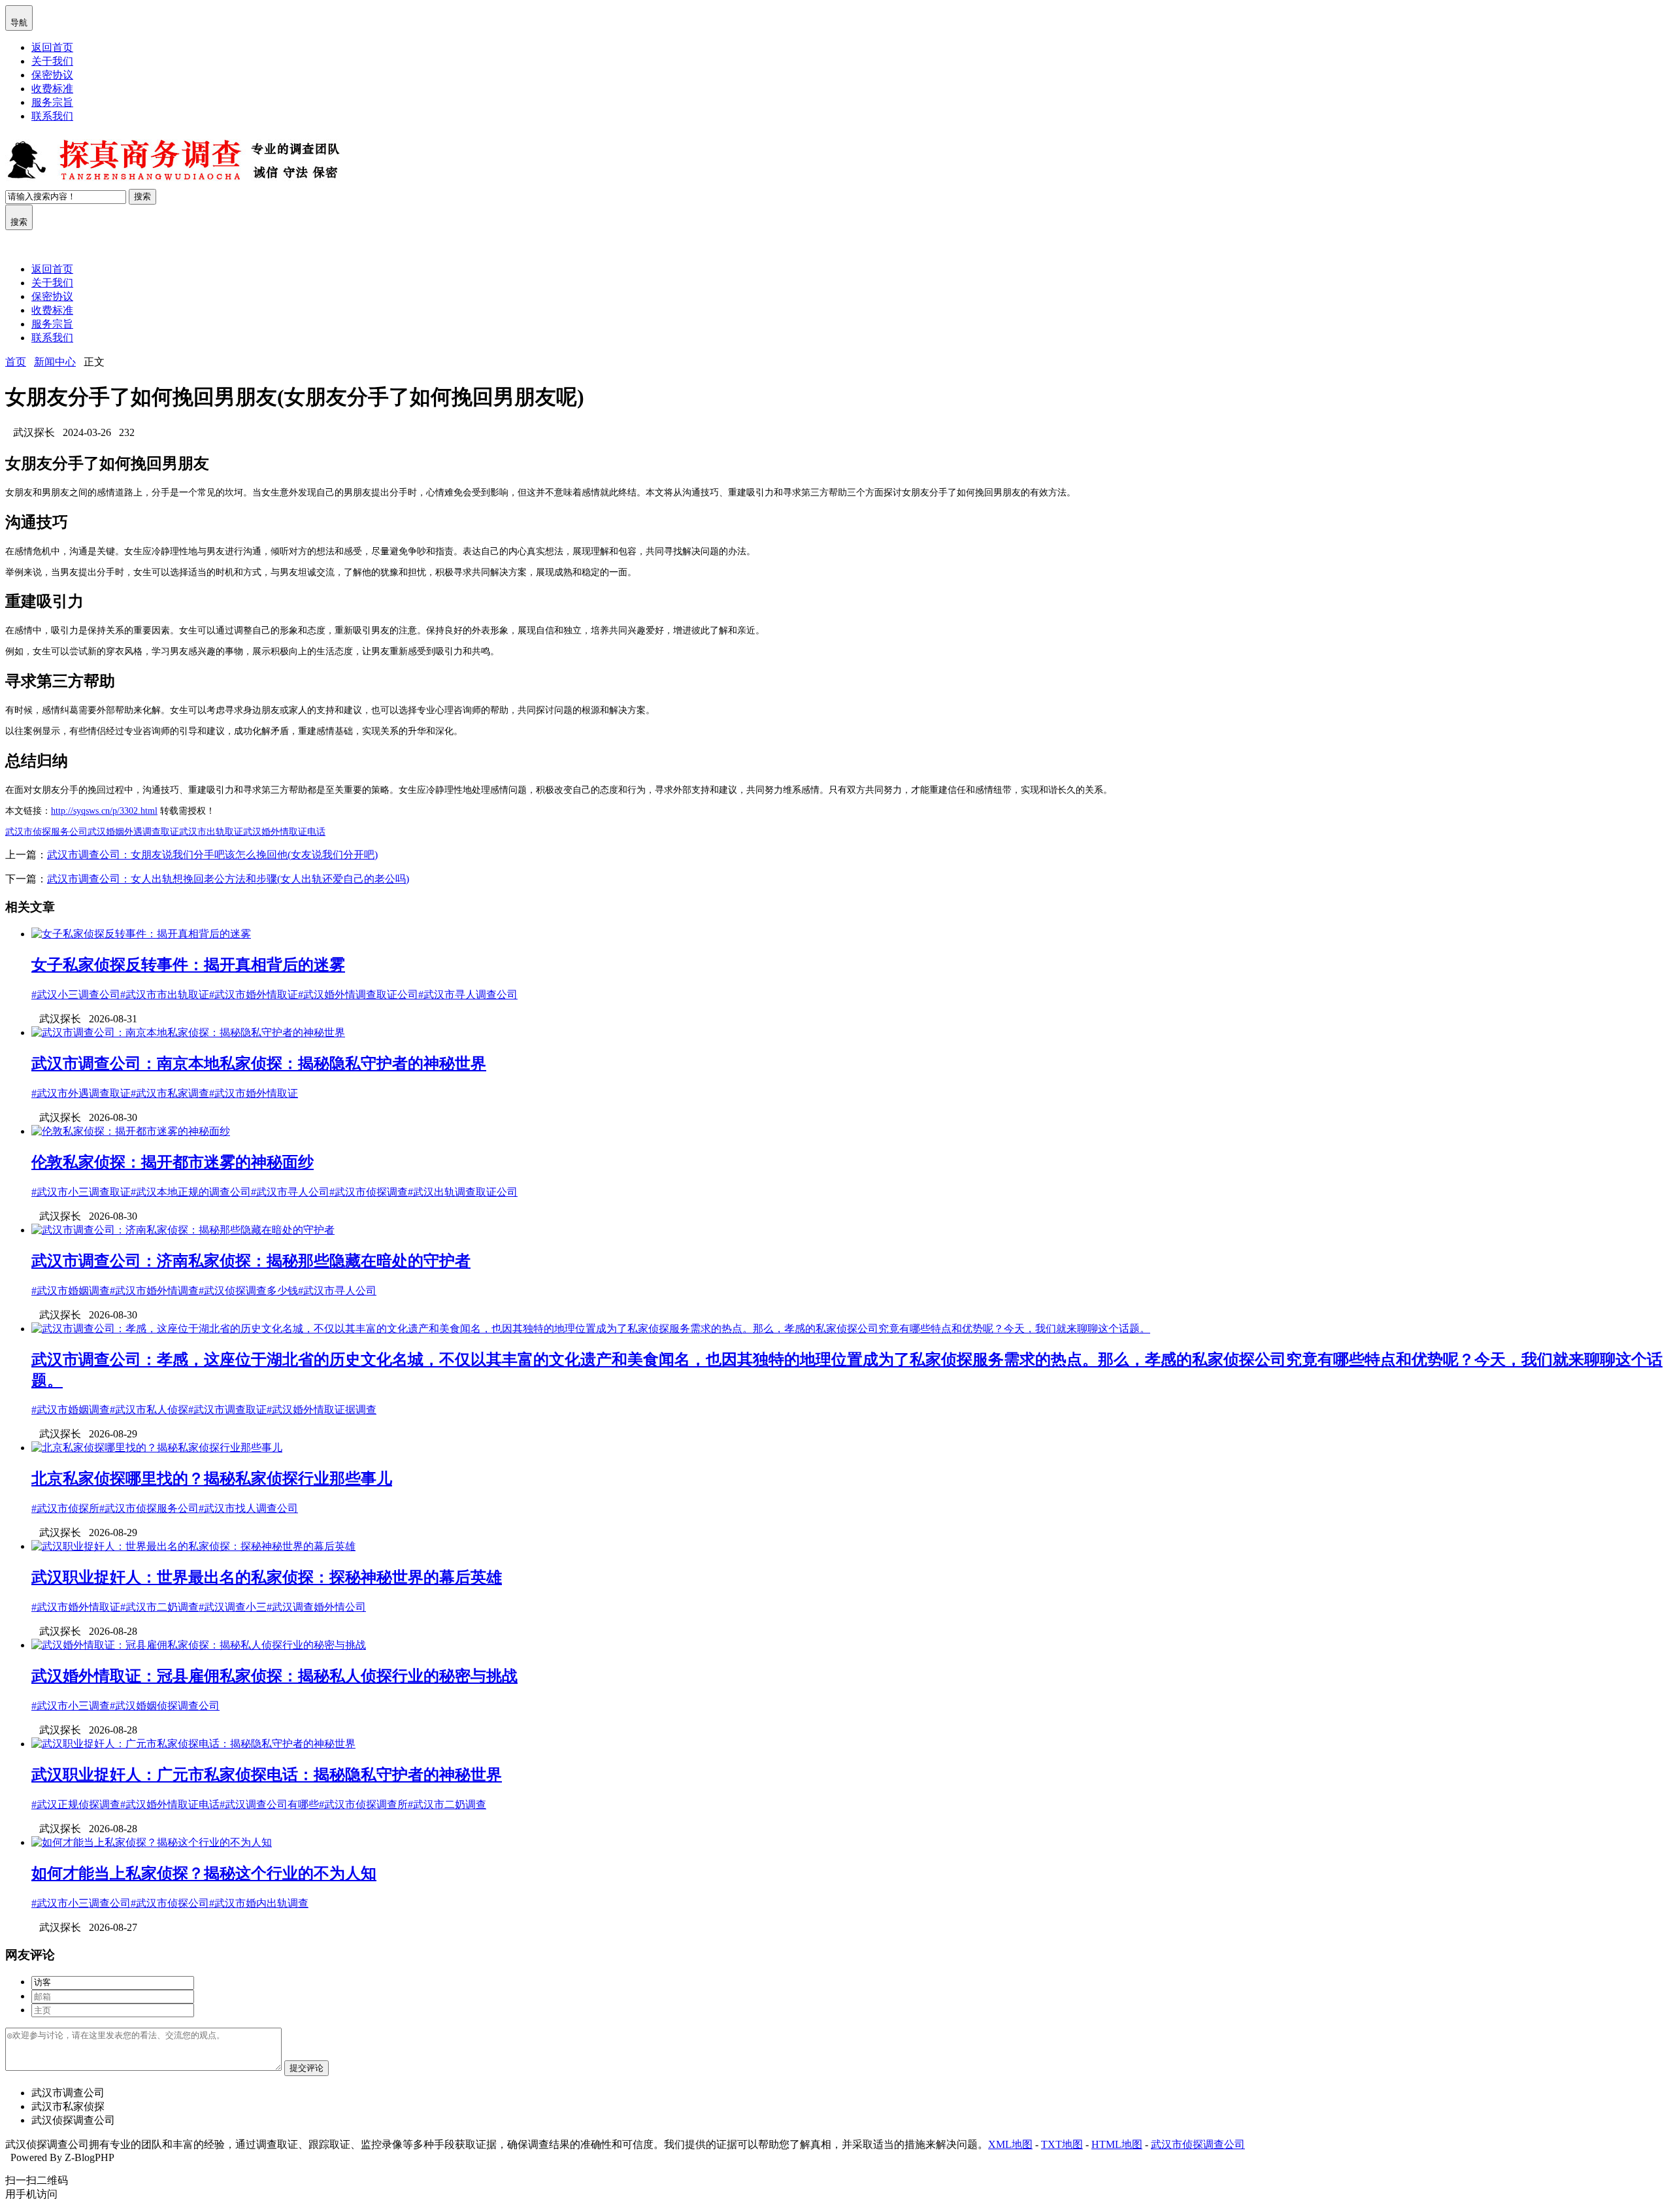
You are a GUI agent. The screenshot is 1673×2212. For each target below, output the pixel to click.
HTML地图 (1117, 2144)
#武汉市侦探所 (65, 1508)
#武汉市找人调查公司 (248, 1508)
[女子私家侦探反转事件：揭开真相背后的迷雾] (141, 934)
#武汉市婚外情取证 (254, 995)
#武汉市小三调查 (71, 1706)
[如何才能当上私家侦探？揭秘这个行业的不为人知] (152, 1842)
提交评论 (306, 2068)
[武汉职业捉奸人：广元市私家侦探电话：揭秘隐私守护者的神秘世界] (193, 1744)
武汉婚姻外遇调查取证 (133, 832)
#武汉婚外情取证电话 (170, 1804)
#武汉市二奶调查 (159, 1607)
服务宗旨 (52, 102)
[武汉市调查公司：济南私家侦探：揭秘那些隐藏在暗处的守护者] (183, 1230)
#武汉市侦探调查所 (363, 1804)
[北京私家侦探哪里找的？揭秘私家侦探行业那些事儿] (157, 1448)
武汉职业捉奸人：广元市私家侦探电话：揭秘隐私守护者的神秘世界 (267, 1775)
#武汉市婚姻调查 (71, 1291)
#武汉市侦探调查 (369, 1192)
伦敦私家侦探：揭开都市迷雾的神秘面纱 (173, 1162)
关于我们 (52, 61)
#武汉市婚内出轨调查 (259, 1903)
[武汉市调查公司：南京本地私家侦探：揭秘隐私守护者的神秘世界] (188, 1032)
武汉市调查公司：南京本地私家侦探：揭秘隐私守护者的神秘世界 (259, 1064)
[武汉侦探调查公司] (175, 183)
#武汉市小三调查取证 (81, 1192)
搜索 (142, 196)
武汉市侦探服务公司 (46, 832)
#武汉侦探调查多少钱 (248, 1291)
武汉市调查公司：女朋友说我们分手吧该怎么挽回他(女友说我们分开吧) (212, 855)
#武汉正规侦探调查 (76, 1804)
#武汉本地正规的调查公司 (191, 1192)
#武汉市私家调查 (170, 1093)
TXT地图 (1062, 2144)
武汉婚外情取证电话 (284, 832)
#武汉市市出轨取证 (165, 995)
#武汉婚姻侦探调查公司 (165, 1706)
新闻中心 (55, 362)
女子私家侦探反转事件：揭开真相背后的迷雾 (188, 965)
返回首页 (52, 47)
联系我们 (52, 116)
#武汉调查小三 (233, 1607)
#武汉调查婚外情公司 (316, 1607)
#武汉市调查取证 (227, 1410)
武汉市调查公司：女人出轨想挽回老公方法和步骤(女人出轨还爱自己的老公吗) (228, 879)
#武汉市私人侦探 (149, 1410)
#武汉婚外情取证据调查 (322, 1410)
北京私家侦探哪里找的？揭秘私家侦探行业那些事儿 (212, 1479)
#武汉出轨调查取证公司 (463, 1192)
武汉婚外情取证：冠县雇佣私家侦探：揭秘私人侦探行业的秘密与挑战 (274, 1676)
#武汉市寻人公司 (290, 1192)
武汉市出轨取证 (211, 832)
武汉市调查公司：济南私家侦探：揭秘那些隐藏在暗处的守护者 (251, 1261)
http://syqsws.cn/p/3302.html (104, 811)
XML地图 (1010, 2144)
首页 (16, 362)
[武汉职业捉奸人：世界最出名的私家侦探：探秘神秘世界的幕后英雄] (193, 1546)
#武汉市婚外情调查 (154, 1291)
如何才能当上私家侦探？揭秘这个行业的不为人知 (204, 1873)
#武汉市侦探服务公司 (149, 1508)
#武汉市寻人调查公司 (468, 995)
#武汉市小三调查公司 (81, 1903)
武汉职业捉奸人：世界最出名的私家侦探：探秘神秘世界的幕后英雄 (267, 1577)
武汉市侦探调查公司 (1198, 2144)
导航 (19, 17)
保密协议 (52, 75)
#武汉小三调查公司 (76, 995)
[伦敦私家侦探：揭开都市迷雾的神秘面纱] (131, 1131)
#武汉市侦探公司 (170, 1903)
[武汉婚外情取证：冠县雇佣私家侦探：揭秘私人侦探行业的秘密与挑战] (199, 1645)
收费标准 (52, 89)
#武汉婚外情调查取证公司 (358, 995)
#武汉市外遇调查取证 (81, 1093)
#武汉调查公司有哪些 (269, 1804)
